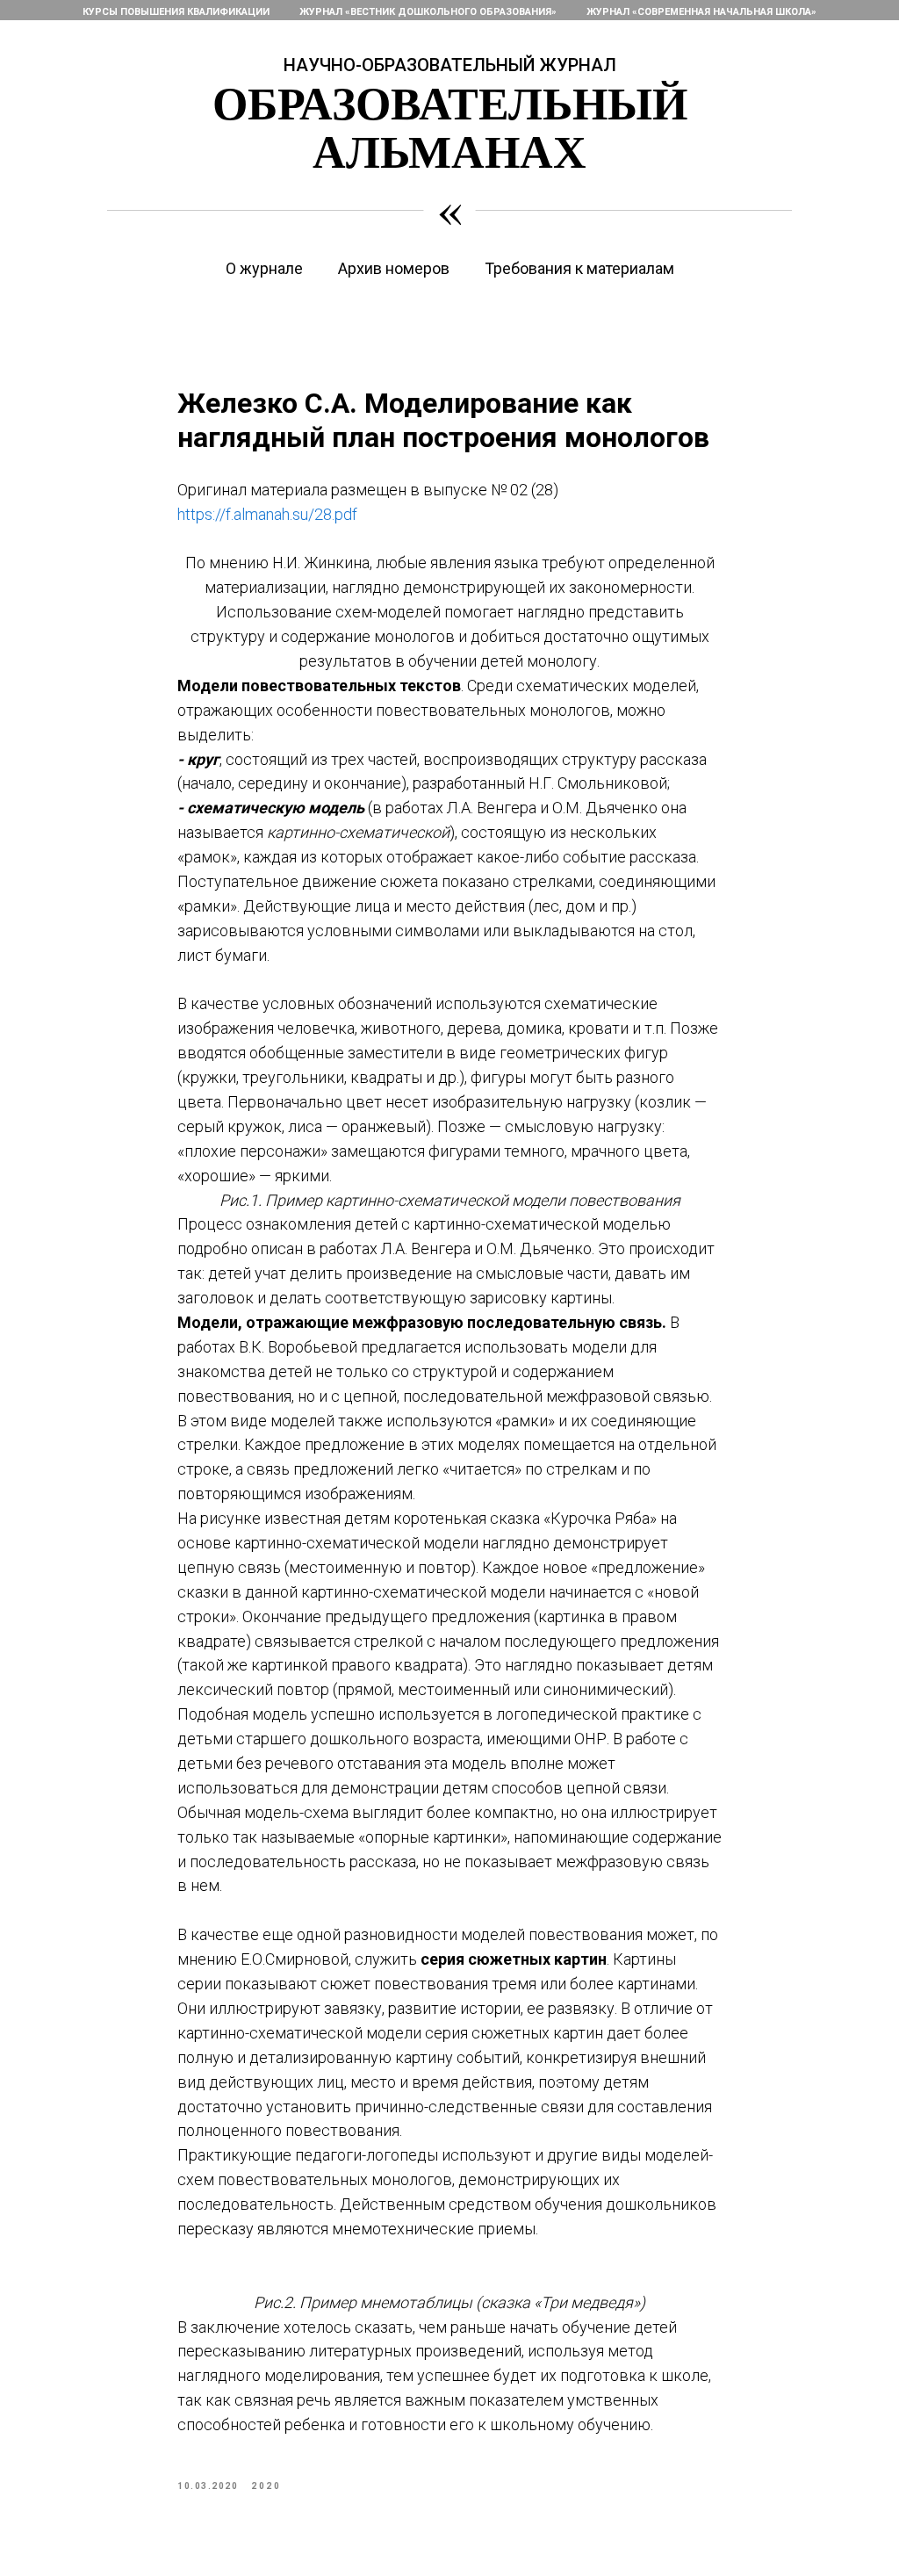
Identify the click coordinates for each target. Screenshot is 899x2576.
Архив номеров (394, 268)
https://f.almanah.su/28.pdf (267, 514)
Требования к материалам (579, 268)
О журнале (264, 268)
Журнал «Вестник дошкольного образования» (428, 12)
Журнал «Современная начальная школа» (701, 12)
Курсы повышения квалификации (176, 12)
